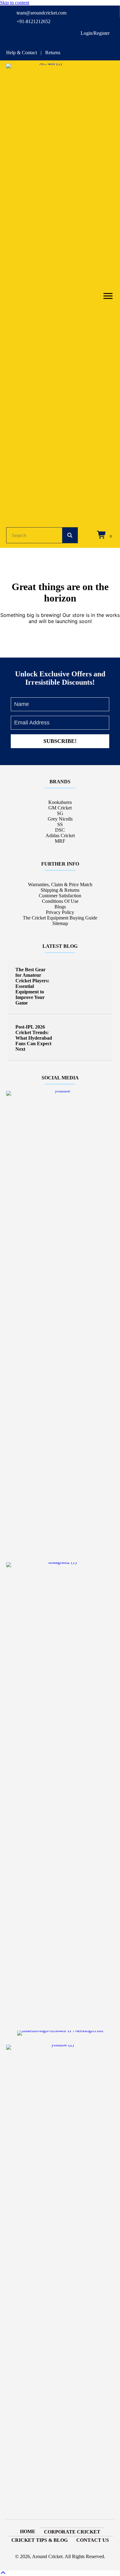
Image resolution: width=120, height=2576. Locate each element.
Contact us (93, 2540)
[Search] (70, 535)
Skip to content (15, 3)
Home (28, 2531)
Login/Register (95, 33)
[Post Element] (60, 986)
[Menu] (108, 296)
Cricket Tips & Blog (40, 2540)
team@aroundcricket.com (42, 13)
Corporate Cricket (72, 2532)
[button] (60, 741)
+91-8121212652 (34, 21)
